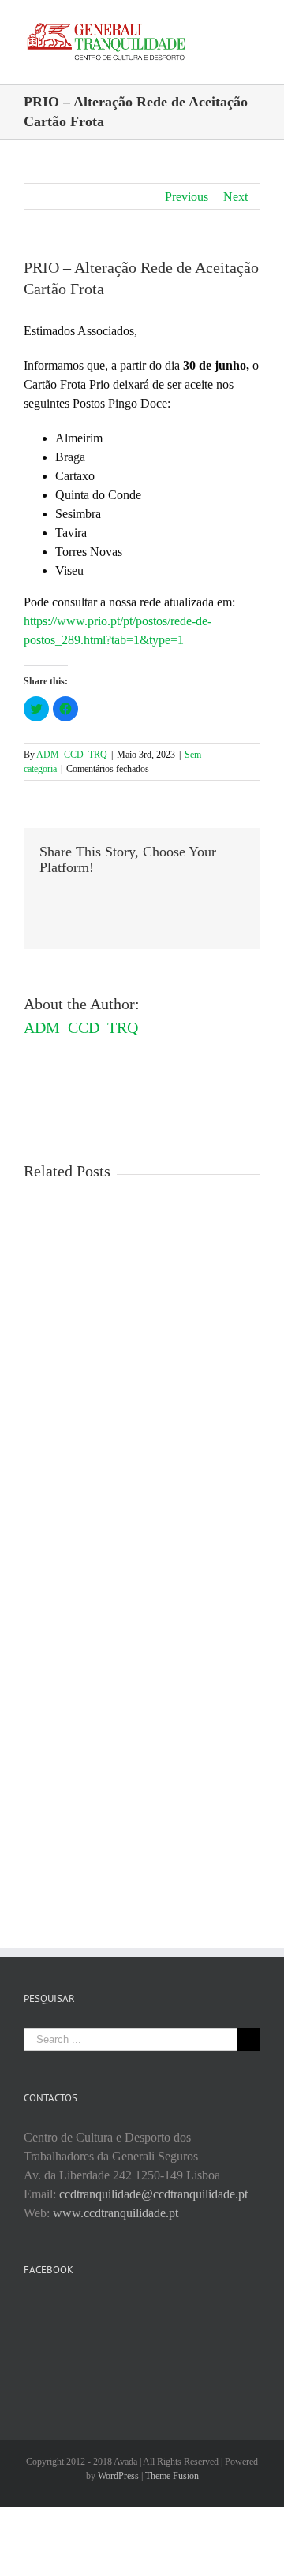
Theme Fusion (172, 2476)
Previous (187, 197)
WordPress (118, 2476)
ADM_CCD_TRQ (72, 755)
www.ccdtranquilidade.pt (116, 2213)
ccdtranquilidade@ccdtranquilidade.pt (153, 2194)
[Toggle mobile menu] (254, 24)
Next (235, 197)
